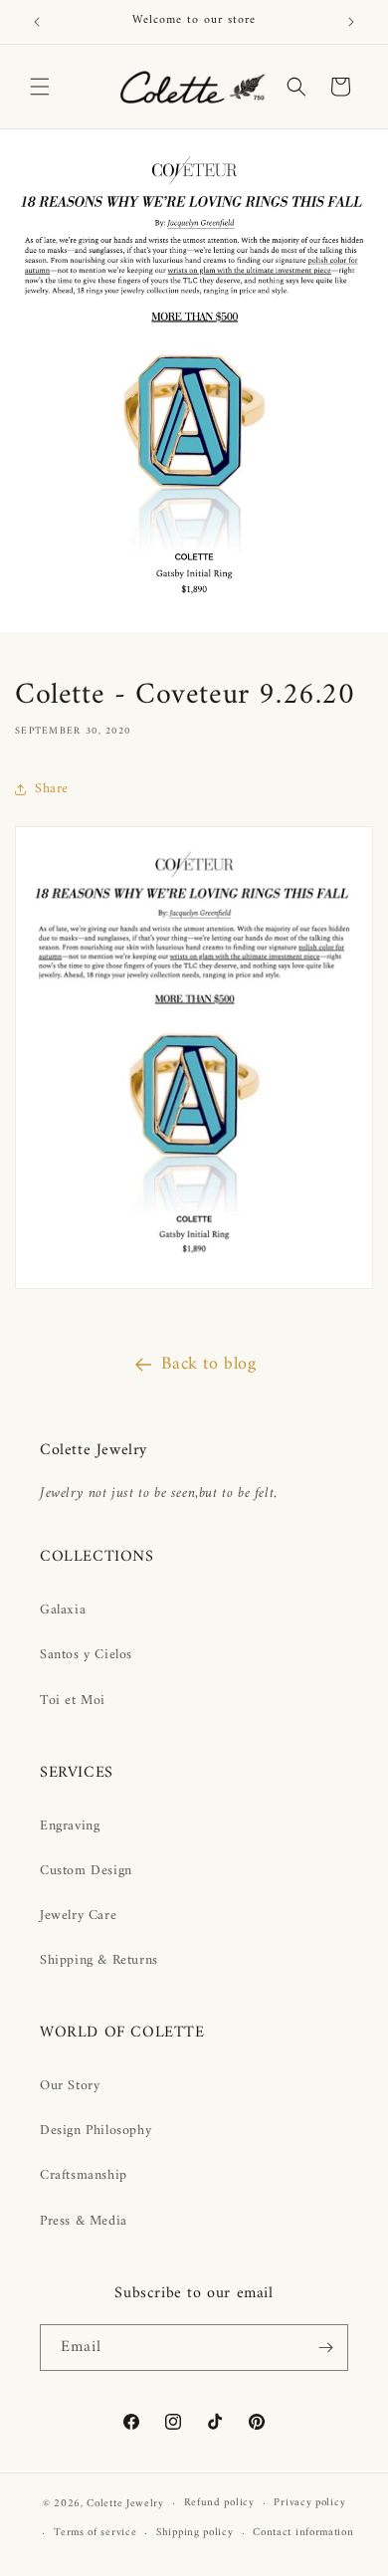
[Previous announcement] (37, 22)
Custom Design (86, 1871)
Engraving (70, 1826)
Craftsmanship (84, 2175)
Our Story (70, 2086)
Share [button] (52, 789)
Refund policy (219, 2503)
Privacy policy (309, 2503)
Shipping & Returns (99, 1960)
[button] (40, 87)
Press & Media (84, 2221)
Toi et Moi (73, 1701)
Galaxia (63, 1610)
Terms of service (95, 2533)
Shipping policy (195, 2533)
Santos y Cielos (86, 1655)
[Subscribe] (325, 2348)
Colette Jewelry (125, 2504)
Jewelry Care (78, 1916)
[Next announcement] (351, 22)
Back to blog (208, 1364)
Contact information (303, 2533)
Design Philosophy (96, 2131)
